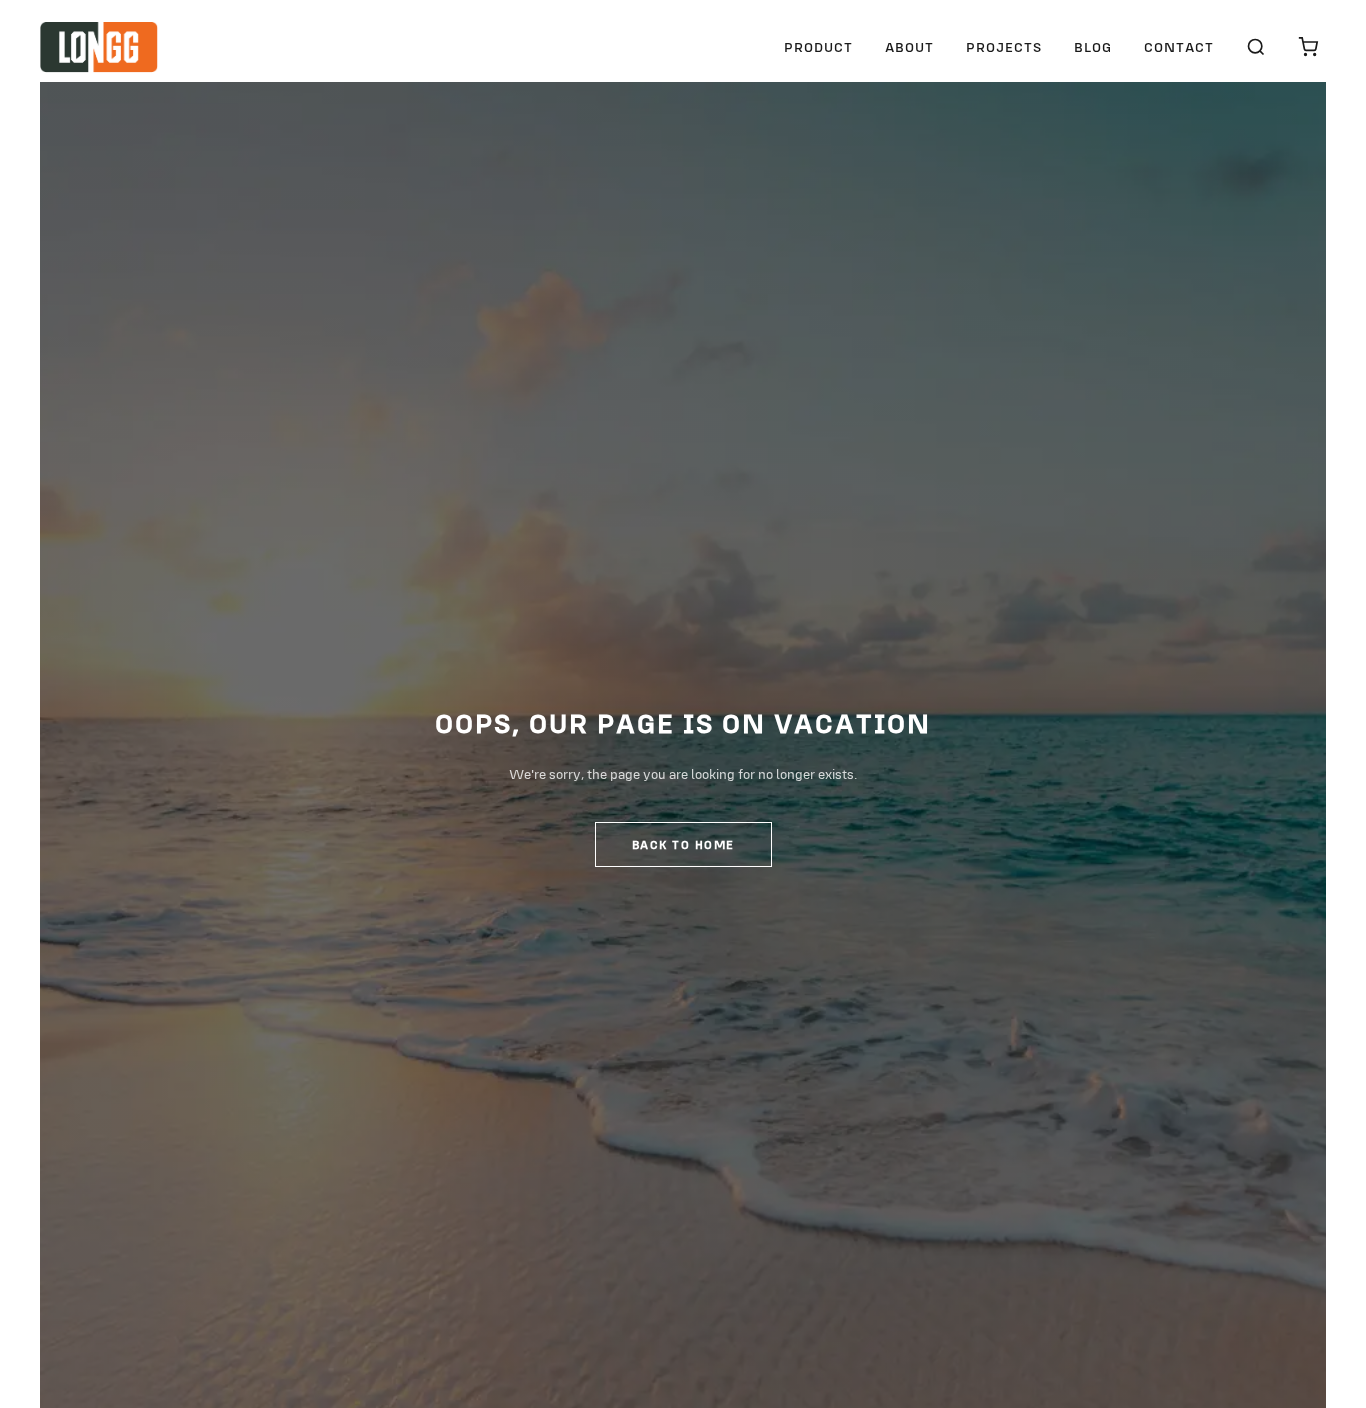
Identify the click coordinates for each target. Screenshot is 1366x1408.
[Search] (1256, 47)
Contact (1179, 47)
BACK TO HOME (683, 844)
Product (818, 47)
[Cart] (1308, 47)
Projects (1004, 47)
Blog (1093, 47)
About (909, 47)
